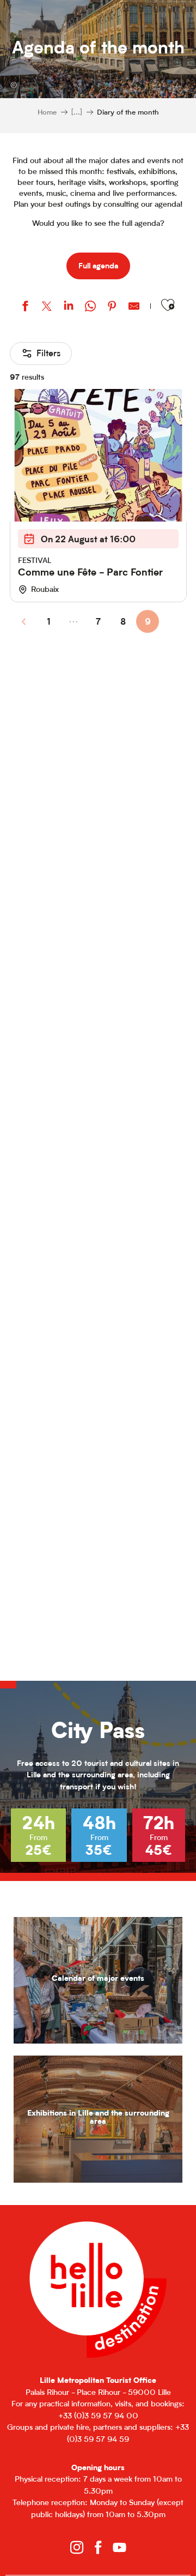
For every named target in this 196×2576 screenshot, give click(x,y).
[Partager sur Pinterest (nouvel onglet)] (112, 307)
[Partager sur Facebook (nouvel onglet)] (25, 307)
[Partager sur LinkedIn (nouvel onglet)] (69, 307)
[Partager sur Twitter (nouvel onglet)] (47, 307)
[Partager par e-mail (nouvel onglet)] (134, 307)
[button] (168, 305)
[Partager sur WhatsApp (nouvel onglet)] (90, 307)
